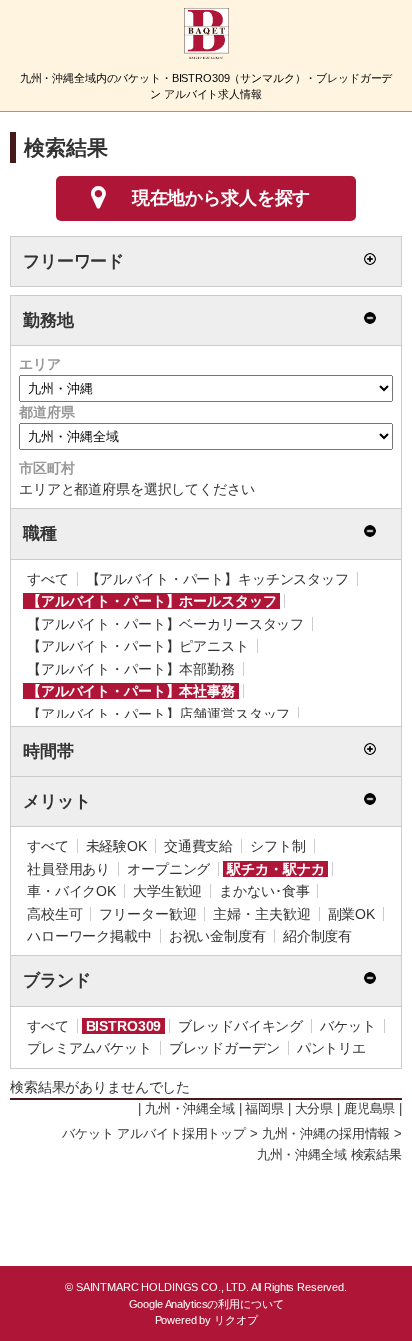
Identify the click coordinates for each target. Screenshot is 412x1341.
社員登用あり (68, 869)
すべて (48, 579)
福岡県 (264, 1109)
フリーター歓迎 (147, 914)
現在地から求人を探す (221, 198)
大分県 (314, 1109)
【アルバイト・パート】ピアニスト (138, 646)
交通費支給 (198, 846)
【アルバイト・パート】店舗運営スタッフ (158, 714)
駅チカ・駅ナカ (275, 869)
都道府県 (46, 412)
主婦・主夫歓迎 (261, 914)
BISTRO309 (124, 1026)
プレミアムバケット (89, 1048)
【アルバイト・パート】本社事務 (131, 691)
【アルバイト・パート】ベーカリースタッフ (165, 624)
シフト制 (277, 846)
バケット (347, 1026)
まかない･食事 (264, 891)
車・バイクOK (71, 891)
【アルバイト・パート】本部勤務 (131, 669)
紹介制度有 (317, 936)
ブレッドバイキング (240, 1026)
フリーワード (73, 261)
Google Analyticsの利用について (206, 1304)
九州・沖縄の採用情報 (326, 1134)
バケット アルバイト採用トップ (154, 1134)
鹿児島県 (369, 1109)
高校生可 (54, 914)
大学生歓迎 (167, 891)
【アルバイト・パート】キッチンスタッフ (217, 579)
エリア (40, 364)
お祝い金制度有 (217, 936)
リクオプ (235, 1320)
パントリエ (331, 1048)
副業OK (351, 914)
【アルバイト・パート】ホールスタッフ (151, 601)
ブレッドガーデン (224, 1048)
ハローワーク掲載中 (89, 936)
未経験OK (116, 846)
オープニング (168, 869)
